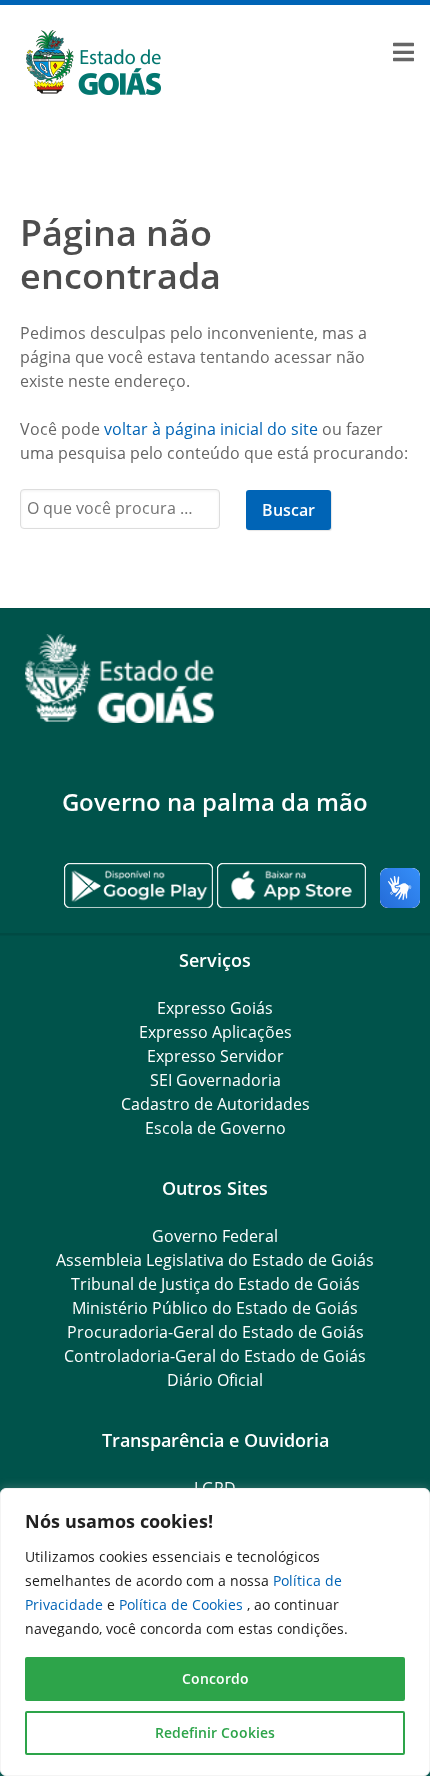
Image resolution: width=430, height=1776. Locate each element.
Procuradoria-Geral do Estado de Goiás (215, 1332)
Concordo (215, 1678)
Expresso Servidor (215, 1056)
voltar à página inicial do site (211, 429)
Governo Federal (215, 1236)
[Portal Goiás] (215, 63)
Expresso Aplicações (215, 1032)
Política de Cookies (183, 1604)
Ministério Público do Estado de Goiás (215, 1308)
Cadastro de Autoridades (215, 1104)
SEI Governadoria (215, 1080)
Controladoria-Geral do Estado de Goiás (215, 1356)
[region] (215, 1632)
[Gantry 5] (215, 678)
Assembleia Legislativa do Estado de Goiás (215, 1260)
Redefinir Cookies (215, 1732)
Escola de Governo (215, 1128)
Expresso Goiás (215, 1008)
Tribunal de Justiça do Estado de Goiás (215, 1284)
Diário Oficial (215, 1380)
